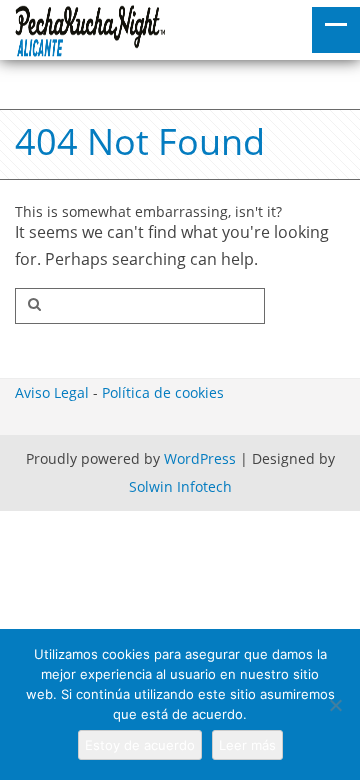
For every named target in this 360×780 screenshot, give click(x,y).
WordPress (200, 458)
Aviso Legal (52, 392)
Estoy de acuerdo (140, 745)
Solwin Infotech (180, 486)
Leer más (247, 745)
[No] (335, 705)
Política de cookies (163, 392)
